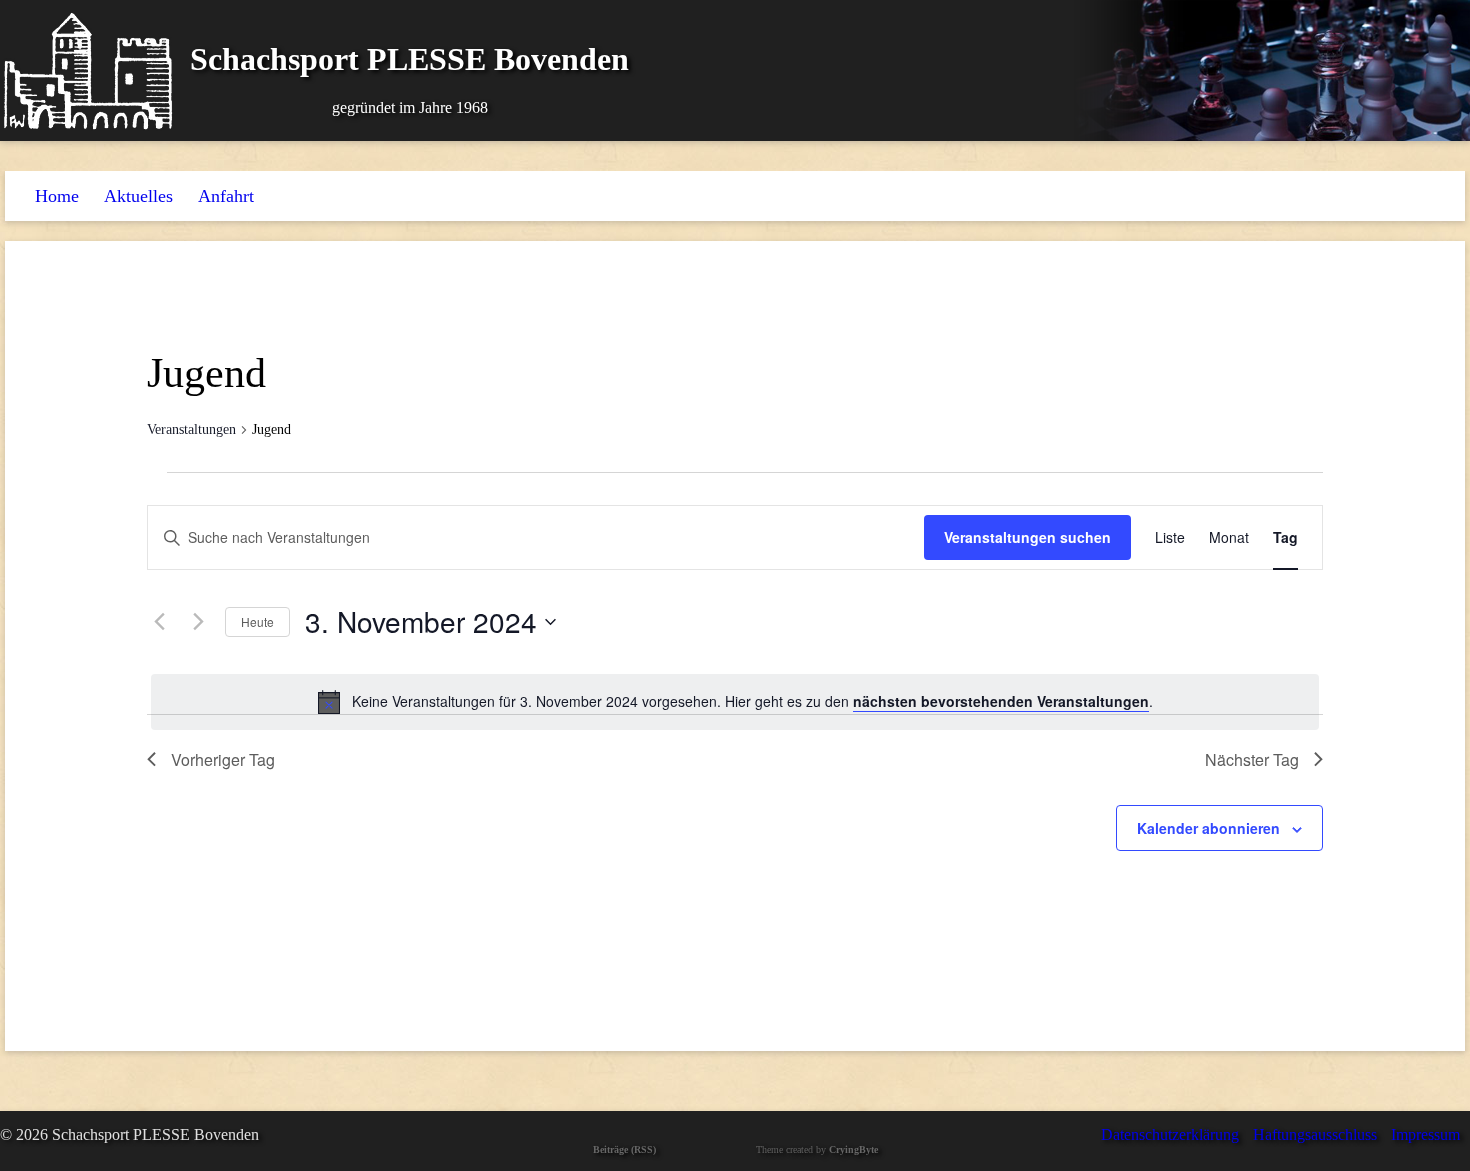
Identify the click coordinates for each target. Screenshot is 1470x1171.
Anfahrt (226, 196)
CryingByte (853, 1149)
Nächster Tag (1252, 759)
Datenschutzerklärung (1170, 1134)
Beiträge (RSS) (624, 1149)
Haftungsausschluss (1315, 1134)
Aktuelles (138, 196)
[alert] (735, 702)
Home (57, 196)
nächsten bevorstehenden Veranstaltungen (1001, 701)
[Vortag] (159, 622)
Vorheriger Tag (223, 759)
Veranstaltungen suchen (1027, 537)
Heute (257, 621)
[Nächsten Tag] (198, 622)
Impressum (1425, 1134)
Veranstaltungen (191, 429)
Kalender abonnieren (1208, 828)
